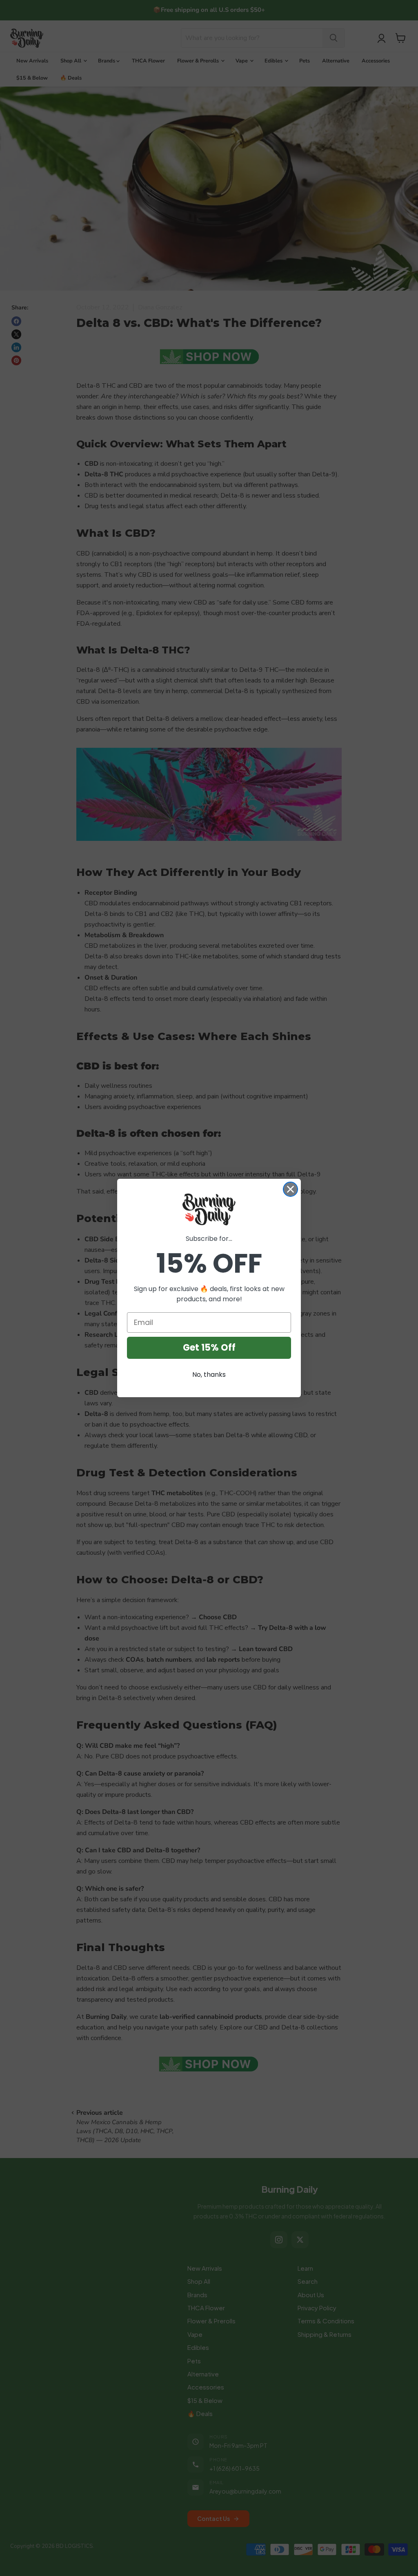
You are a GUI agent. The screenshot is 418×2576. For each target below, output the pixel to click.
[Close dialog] (290, 1189)
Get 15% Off (209, 1348)
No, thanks (209, 1375)
